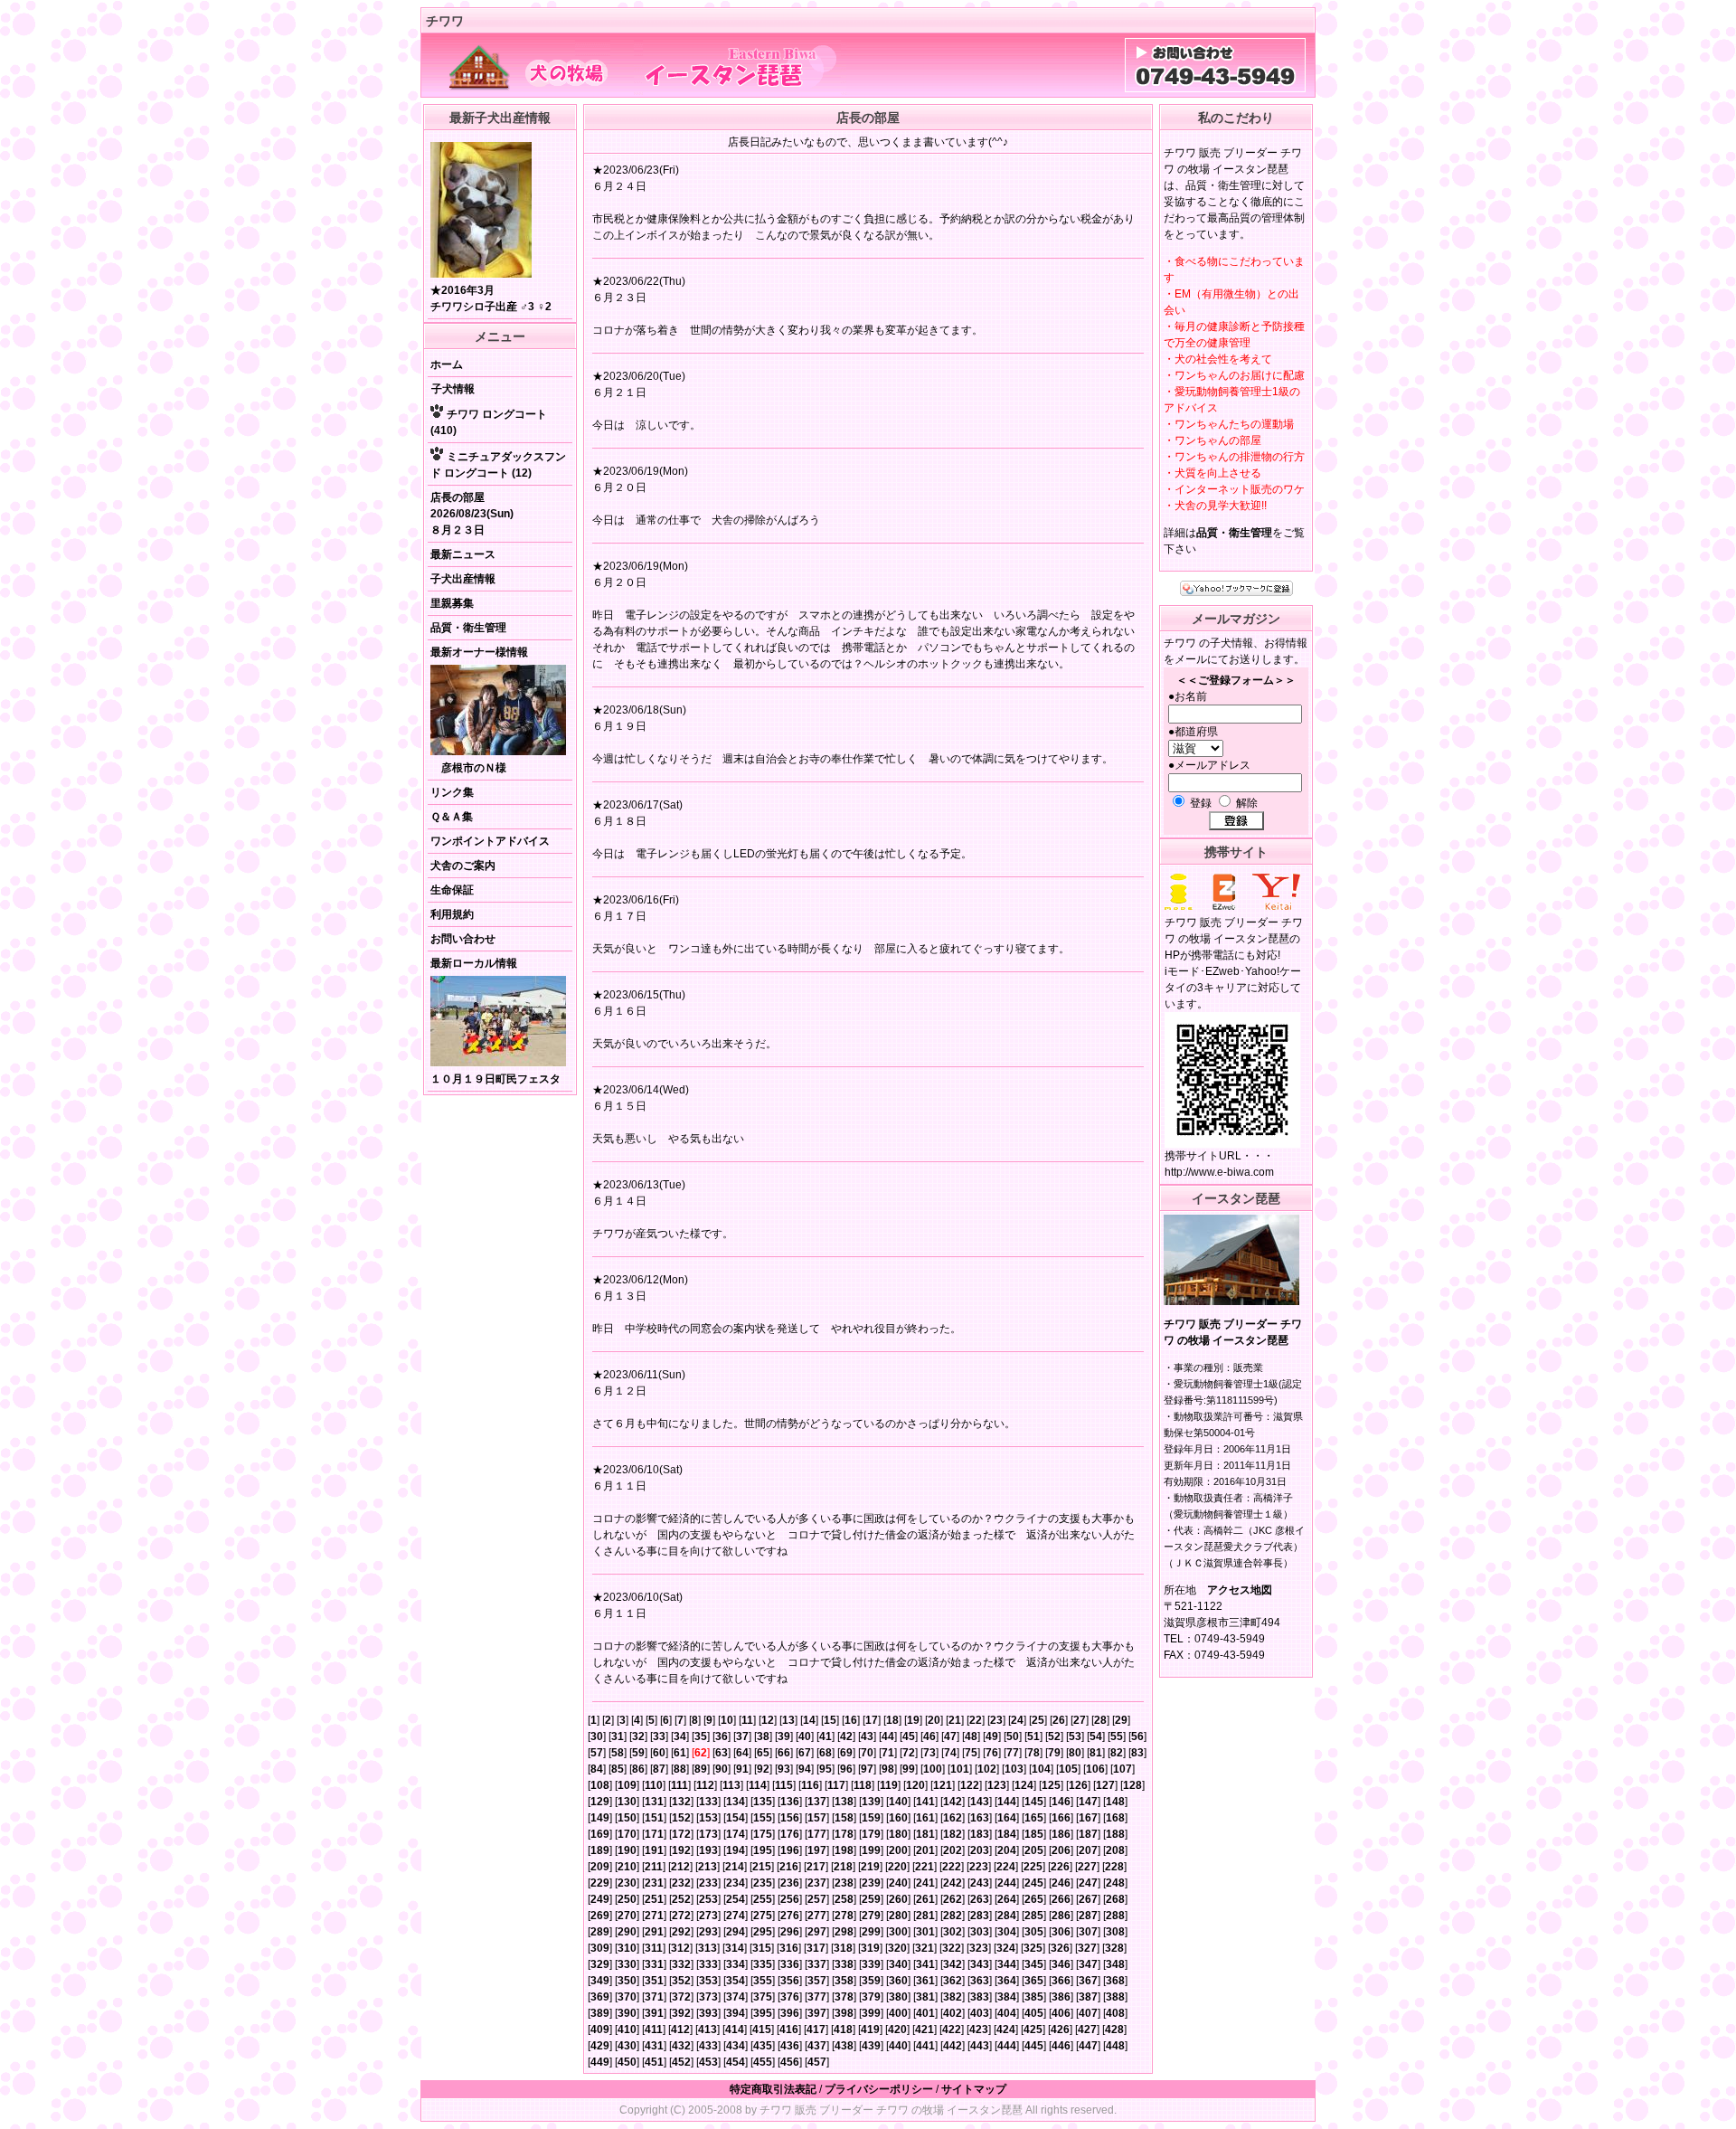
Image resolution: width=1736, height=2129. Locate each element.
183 (980, 1834)
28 (1100, 1720)
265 (1034, 1899)
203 (980, 1850)
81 (1096, 1753)
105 (1068, 1769)
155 (763, 1818)
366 (1061, 1981)
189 (600, 1850)
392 (681, 2013)
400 (898, 2013)
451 (654, 2062)
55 (1117, 1736)
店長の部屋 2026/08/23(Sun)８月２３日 (472, 514)
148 (1115, 1802)
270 (627, 1916)
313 (708, 1948)
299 (871, 1932)
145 (1034, 1802)
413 (708, 2030)
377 (817, 1997)
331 (654, 1964)
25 (1038, 1720)
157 (817, 1818)
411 (654, 2030)
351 (654, 1981)
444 (1007, 2046)
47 (950, 1736)
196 (790, 1850)
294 (736, 1932)
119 (889, 1785)
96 (846, 1769)
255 (763, 1899)
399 (871, 2013)
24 (1017, 1720)
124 (1024, 1785)
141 (925, 1802)
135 (763, 1802)
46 (929, 1736)
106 (1095, 1769)
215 (762, 1867)
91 (742, 1769)
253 (708, 1899)
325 (1033, 1948)
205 (1034, 1850)
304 (1007, 1932)
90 (722, 1769)
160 (898, 1818)
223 (979, 1867)
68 (826, 1753)
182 (953, 1834)
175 (763, 1834)
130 (627, 1802)
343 (980, 1964)
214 (735, 1867)
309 (600, 1948)
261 (925, 1899)
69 (846, 1753)
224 (1006, 1867)
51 (1033, 1736)
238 (844, 1883)
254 (736, 1899)
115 (784, 1785)
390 (627, 2013)
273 (708, 1916)
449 (600, 2062)
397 (817, 2013)
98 (888, 1769)
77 (1013, 1753)
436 (790, 2046)
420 (897, 2030)
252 (681, 1899)
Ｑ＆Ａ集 (452, 817)
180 (898, 1834)
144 (1007, 1802)
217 (816, 1867)
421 (925, 2030)
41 (826, 1736)
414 (735, 2030)
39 (784, 1736)
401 (925, 2013)
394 (736, 2013)
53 (1075, 1736)
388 (1115, 1997)
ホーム (447, 364)
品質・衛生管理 (468, 628)
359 (871, 1981)
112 (705, 1785)
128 (1132, 1785)
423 (979, 2030)
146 (1061, 1802)
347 (1088, 1964)
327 (1087, 1948)
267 (1088, 1899)
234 (736, 1883)
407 (1088, 2013)
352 (681, 1981)
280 (898, 1916)
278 (844, 1916)
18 (892, 1720)
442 (953, 2046)
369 (600, 1997)
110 (654, 1785)
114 (758, 1785)
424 (1006, 2030)
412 (680, 2030)
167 (1088, 1818)
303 (980, 1932)
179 (871, 1834)
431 (654, 2046)
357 (817, 1981)
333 (708, 1964)
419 (870, 2030)
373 (708, 1997)
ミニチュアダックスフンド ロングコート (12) (498, 465)
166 (1061, 1818)
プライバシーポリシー (879, 2089)
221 (925, 1867)
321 (925, 1948)
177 (817, 1834)
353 (708, 1981)
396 (790, 2013)
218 (843, 1867)
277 (817, 1916)
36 (722, 1736)
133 (708, 1802)
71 (888, 1753)
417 (816, 2030)
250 (627, 1899)
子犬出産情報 (463, 579)
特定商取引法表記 (773, 2089)
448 (1115, 2046)
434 (736, 2046)
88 (680, 1769)
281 (925, 1916)
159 (871, 1818)
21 (955, 1720)
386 (1061, 1997)
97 (867, 1769)
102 (987, 1769)
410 (627, 2030)
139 (871, 1802)
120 (915, 1785)
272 (681, 1916)
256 (790, 1899)
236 (790, 1883)
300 (898, 1932)
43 (867, 1736)
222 (952, 1867)
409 (600, 2030)
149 (600, 1818)
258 (844, 1899)
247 (1088, 1883)
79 (1054, 1753)
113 (731, 1785)
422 (952, 2030)
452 (681, 2062)
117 (836, 1785)
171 (654, 1834)
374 (736, 1997)
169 (600, 1834)
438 (844, 2046)
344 (1007, 1964)
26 (1059, 1720)
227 (1087, 1867)
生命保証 (452, 890)
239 (871, 1883)
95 (826, 1769)
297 (817, 1932)
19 (913, 1720)
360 (898, 1981)
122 (970, 1785)
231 (654, 1883)
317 (816, 1948)
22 (976, 1720)
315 (762, 1948)
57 (597, 1753)
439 (871, 2046)
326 (1060, 1948)
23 (996, 1720)
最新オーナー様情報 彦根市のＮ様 (479, 710)
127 (1105, 1785)
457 (817, 2062)
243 (980, 1883)
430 (627, 2046)
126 (1078, 1785)
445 (1034, 2046)
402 (953, 2013)
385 (1034, 1997)
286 (1061, 1916)
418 (843, 2030)
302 (953, 1932)
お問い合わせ (463, 939)
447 (1088, 2046)
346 (1061, 1964)
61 (680, 1753)
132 (681, 1802)
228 (1114, 1867)
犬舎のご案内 (463, 866)
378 (844, 1997)
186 (1061, 1834)
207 (1088, 1850)
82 (1117, 1753)
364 (1007, 1981)
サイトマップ (974, 2089)
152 (681, 1818)
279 (871, 1916)
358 (844, 1981)
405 (1034, 2013)
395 (763, 2013)
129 (600, 1802)
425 (1033, 2030)
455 (763, 2062)
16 (851, 1720)
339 (871, 1964)
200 (898, 1850)
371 (654, 1997)
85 (618, 1769)
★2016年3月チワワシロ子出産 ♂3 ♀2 (491, 298)
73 (929, 1753)
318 (843, 1948)
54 (1096, 1736)
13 (788, 1720)
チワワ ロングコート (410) (489, 422)
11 (747, 1720)
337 (817, 1964)
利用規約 (452, 914)
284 (1007, 1916)
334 (736, 1964)
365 (1034, 1981)
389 (600, 2013)
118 (863, 1785)
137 (817, 1802)
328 (1114, 1948)
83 (1137, 1753)
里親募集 (452, 603)
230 (627, 1883)
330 (627, 1964)
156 (790, 1818)
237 (817, 1883)
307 (1088, 1932)
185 (1034, 1834)
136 (790, 1802)
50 (1013, 1736)
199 (871, 1850)
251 (654, 1899)
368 (1115, 1981)
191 (654, 1850)
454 (736, 2062)
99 (909, 1769)
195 (763, 1850)
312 (680, 1948)
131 (654, 1802)
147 (1088, 1802)
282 (953, 1916)
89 (701, 1769)
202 (953, 1850)
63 (722, 1753)
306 (1061, 1932)
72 (909, 1753)
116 (810, 1785)
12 (768, 1720)
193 (708, 1850)
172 (681, 1834)
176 (790, 1834)
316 (789, 1948)
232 (681, 1883)
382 (953, 1997)
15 (830, 1720)
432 (681, 2046)
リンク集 (452, 792)
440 (898, 2046)
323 (979, 1948)
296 (790, 1932)
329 (600, 1964)
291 (654, 1932)
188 (1115, 1834)
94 (805, 1769)
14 (809, 1720)
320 (897, 1948)
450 (627, 2062)
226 (1060, 1867)
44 (888, 1736)
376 (790, 1997)
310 (627, 1948)
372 (681, 1997)
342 (953, 1964)
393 (708, 2013)
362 (953, 1981)
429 (600, 2046)
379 (871, 1997)
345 (1034, 1964)
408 (1115, 2013)
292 (681, 1932)
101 (960, 1769)
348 (1115, 1964)
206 (1061, 1850)
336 (790, 1964)
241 (925, 1883)
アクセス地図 (1240, 1590)
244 (1007, 1883)
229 (600, 1883)
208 (1115, 1850)
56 (1137, 1736)
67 (805, 1753)
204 (1007, 1850)
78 (1033, 1753)
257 (817, 1899)
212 (680, 1867)
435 (763, 2046)
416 (789, 2030)
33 (659, 1736)
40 (805, 1736)
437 (817, 2046)
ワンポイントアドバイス (490, 841)
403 (980, 2013)
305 (1034, 1932)
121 (943, 1785)
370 (627, 1997)
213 (708, 1867)
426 (1060, 2030)
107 (1123, 1769)
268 (1115, 1899)
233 (708, 1883)
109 (627, 1785)
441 (925, 2046)
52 (1054, 1736)
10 (727, 1720)
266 (1061, 1899)
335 (763, 1964)
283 (980, 1916)
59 (638, 1753)
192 (681, 1850)
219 (870, 1867)
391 (654, 2013)
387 (1088, 1997)
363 (980, 1981)
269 (600, 1916)
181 (925, 1834)
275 (763, 1916)
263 (980, 1899)
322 (952, 1948)
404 (1007, 2013)
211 (654, 1867)
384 (1007, 1997)
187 (1088, 1834)
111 (679, 1785)
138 (844, 1802)
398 (844, 2013)
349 (600, 1981)
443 (980, 2046)
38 (763, 1736)
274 (736, 1916)
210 (627, 1867)
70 (867, 1753)
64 (742, 1753)
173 (708, 1834)
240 (898, 1883)
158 (844, 1818)
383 (980, 1997)
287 (1088, 1916)
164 (1007, 1818)
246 (1061, 1883)
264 (1007, 1899)
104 (1041, 1769)
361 (925, 1981)
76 (992, 1753)
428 (1114, 2030)
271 (654, 1916)
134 (736, 1802)
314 (735, 1948)
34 (680, 1736)
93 (784, 1769)
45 (909, 1736)
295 (763, 1932)
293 (708, 1932)
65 (763, 1753)
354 (736, 1981)
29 (1121, 1720)
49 (992, 1736)
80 (1075, 1753)
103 (1014, 1769)
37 (742, 1736)
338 (844, 1964)
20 (934, 1720)
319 (870, 1948)
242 (953, 1883)
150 (627, 1818)
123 (997, 1785)
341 (925, 1964)
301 (925, 1932)
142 (953, 1802)
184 (1007, 1834)
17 (872, 1720)
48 (971, 1736)
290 (627, 1932)
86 (638, 1769)
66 (784, 1753)
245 (1034, 1883)
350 (627, 1981)
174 (736, 1834)
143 (980, 1802)
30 (597, 1736)
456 (790, 2062)
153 (708, 1818)
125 (1051, 1785)
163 (980, 1818)
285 (1034, 1916)
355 (763, 1981)
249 (600, 1899)
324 (1006, 1948)
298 (844, 1932)
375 (763, 1997)
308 (1115, 1932)
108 (600, 1785)
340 (898, 1964)
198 (844, 1850)
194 (736, 1850)
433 (708, 2046)
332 (681, 1964)
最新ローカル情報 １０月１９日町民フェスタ (495, 1021)
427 (1087, 2030)
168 (1115, 1818)
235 (763, 1883)
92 (763, 1769)
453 (708, 2062)
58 (618, 1753)
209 (600, 1867)
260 (898, 1899)
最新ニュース (463, 554)
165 (1034, 1818)
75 (971, 1753)
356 (790, 1981)
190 (627, 1850)
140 (898, 1802)
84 (597, 1769)
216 (789, 1867)
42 (846, 1736)
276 (790, 1916)
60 (659, 1753)
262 (953, 1899)
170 (627, 1834)
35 (701, 1736)
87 (659, 1769)
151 (654, 1818)
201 (925, 1850)
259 (871, 1899)
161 (925, 1818)
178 (844, 1834)
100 (933, 1769)
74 (950, 1753)
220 (897, 1867)
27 (1080, 1720)
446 (1061, 2046)
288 (1115, 1916)
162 (953, 1818)
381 (925, 1997)
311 (654, 1948)
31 (618, 1736)
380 (898, 1997)
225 (1033, 1867)
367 (1088, 1981)
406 (1061, 2013)
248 (1115, 1883)
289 (600, 1932)
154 (736, 1818)
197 (817, 1850)
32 (638, 1736)
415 (762, 2030)
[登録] (1236, 821)
